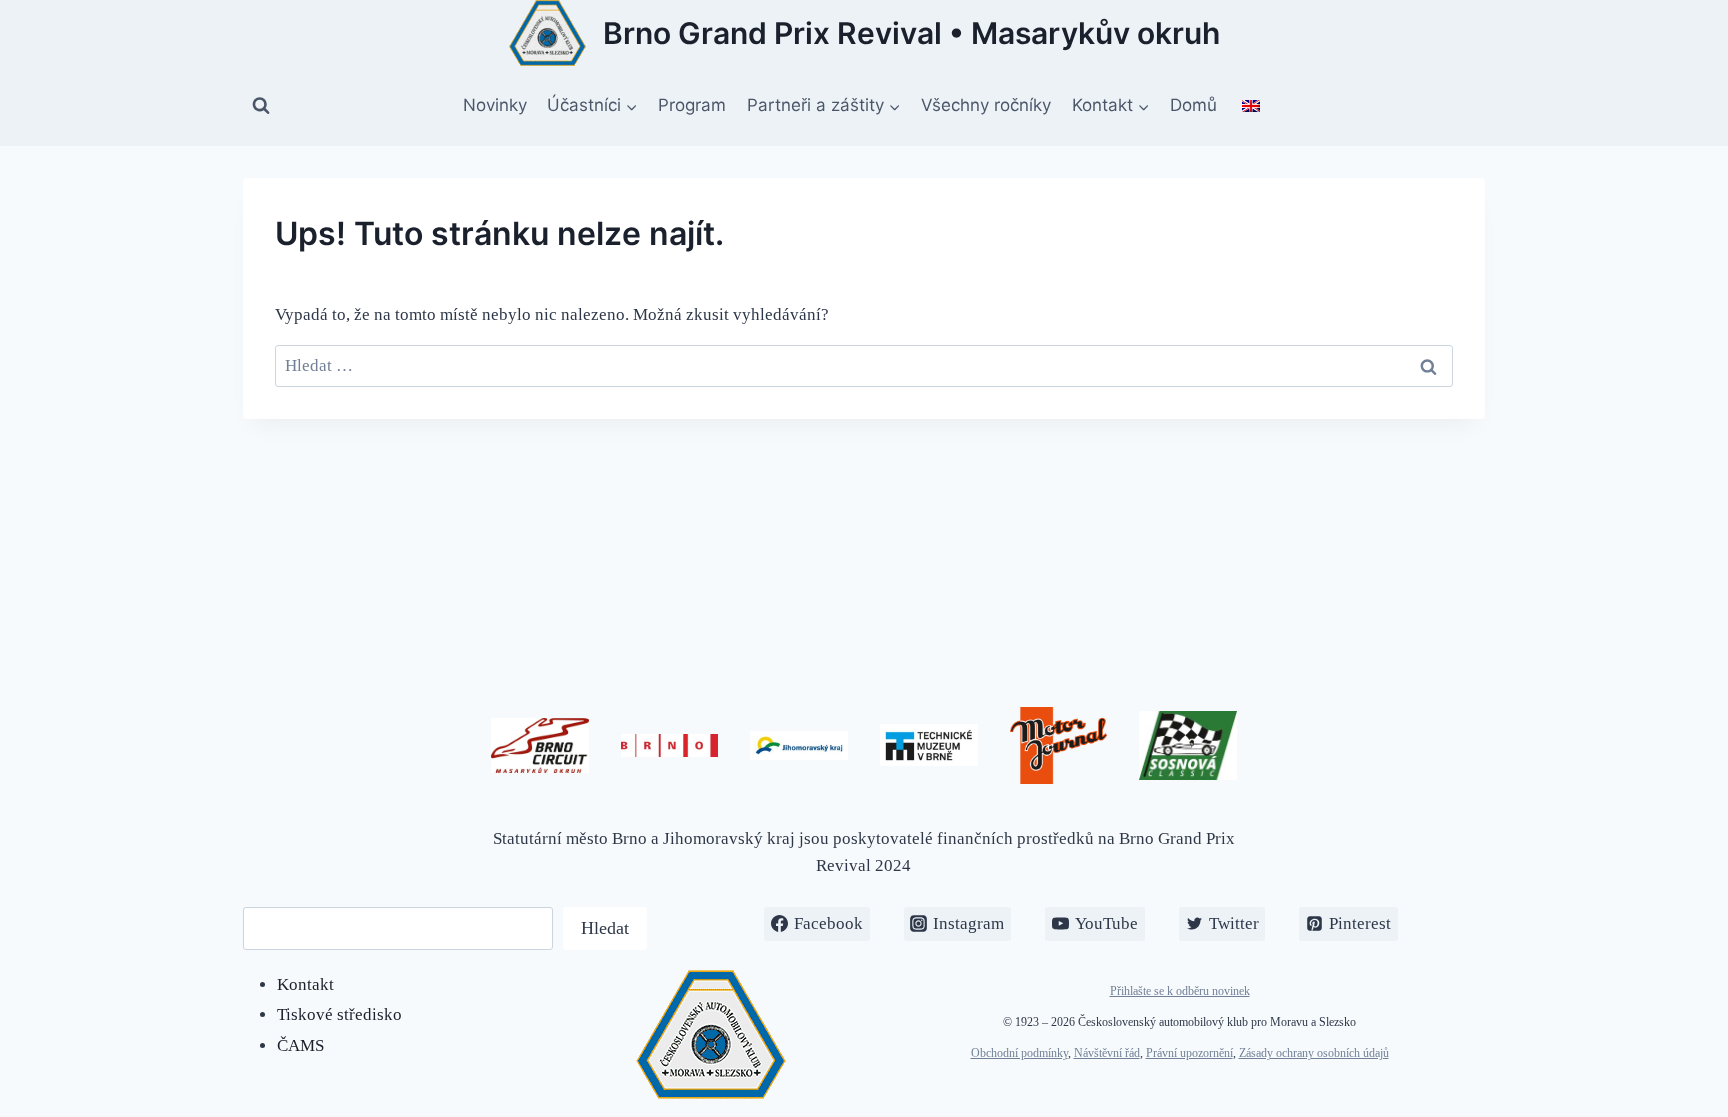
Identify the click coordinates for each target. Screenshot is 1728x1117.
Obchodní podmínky (1019, 1053)
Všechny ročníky (986, 105)
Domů (1193, 105)
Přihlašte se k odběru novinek (1180, 991)
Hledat (605, 928)
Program (692, 105)
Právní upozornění (1189, 1053)
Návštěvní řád (1107, 1053)
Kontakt (305, 984)
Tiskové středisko (339, 1014)
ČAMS (300, 1045)
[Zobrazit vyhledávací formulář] (261, 106)
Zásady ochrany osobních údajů (1314, 1053)
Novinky (495, 105)
